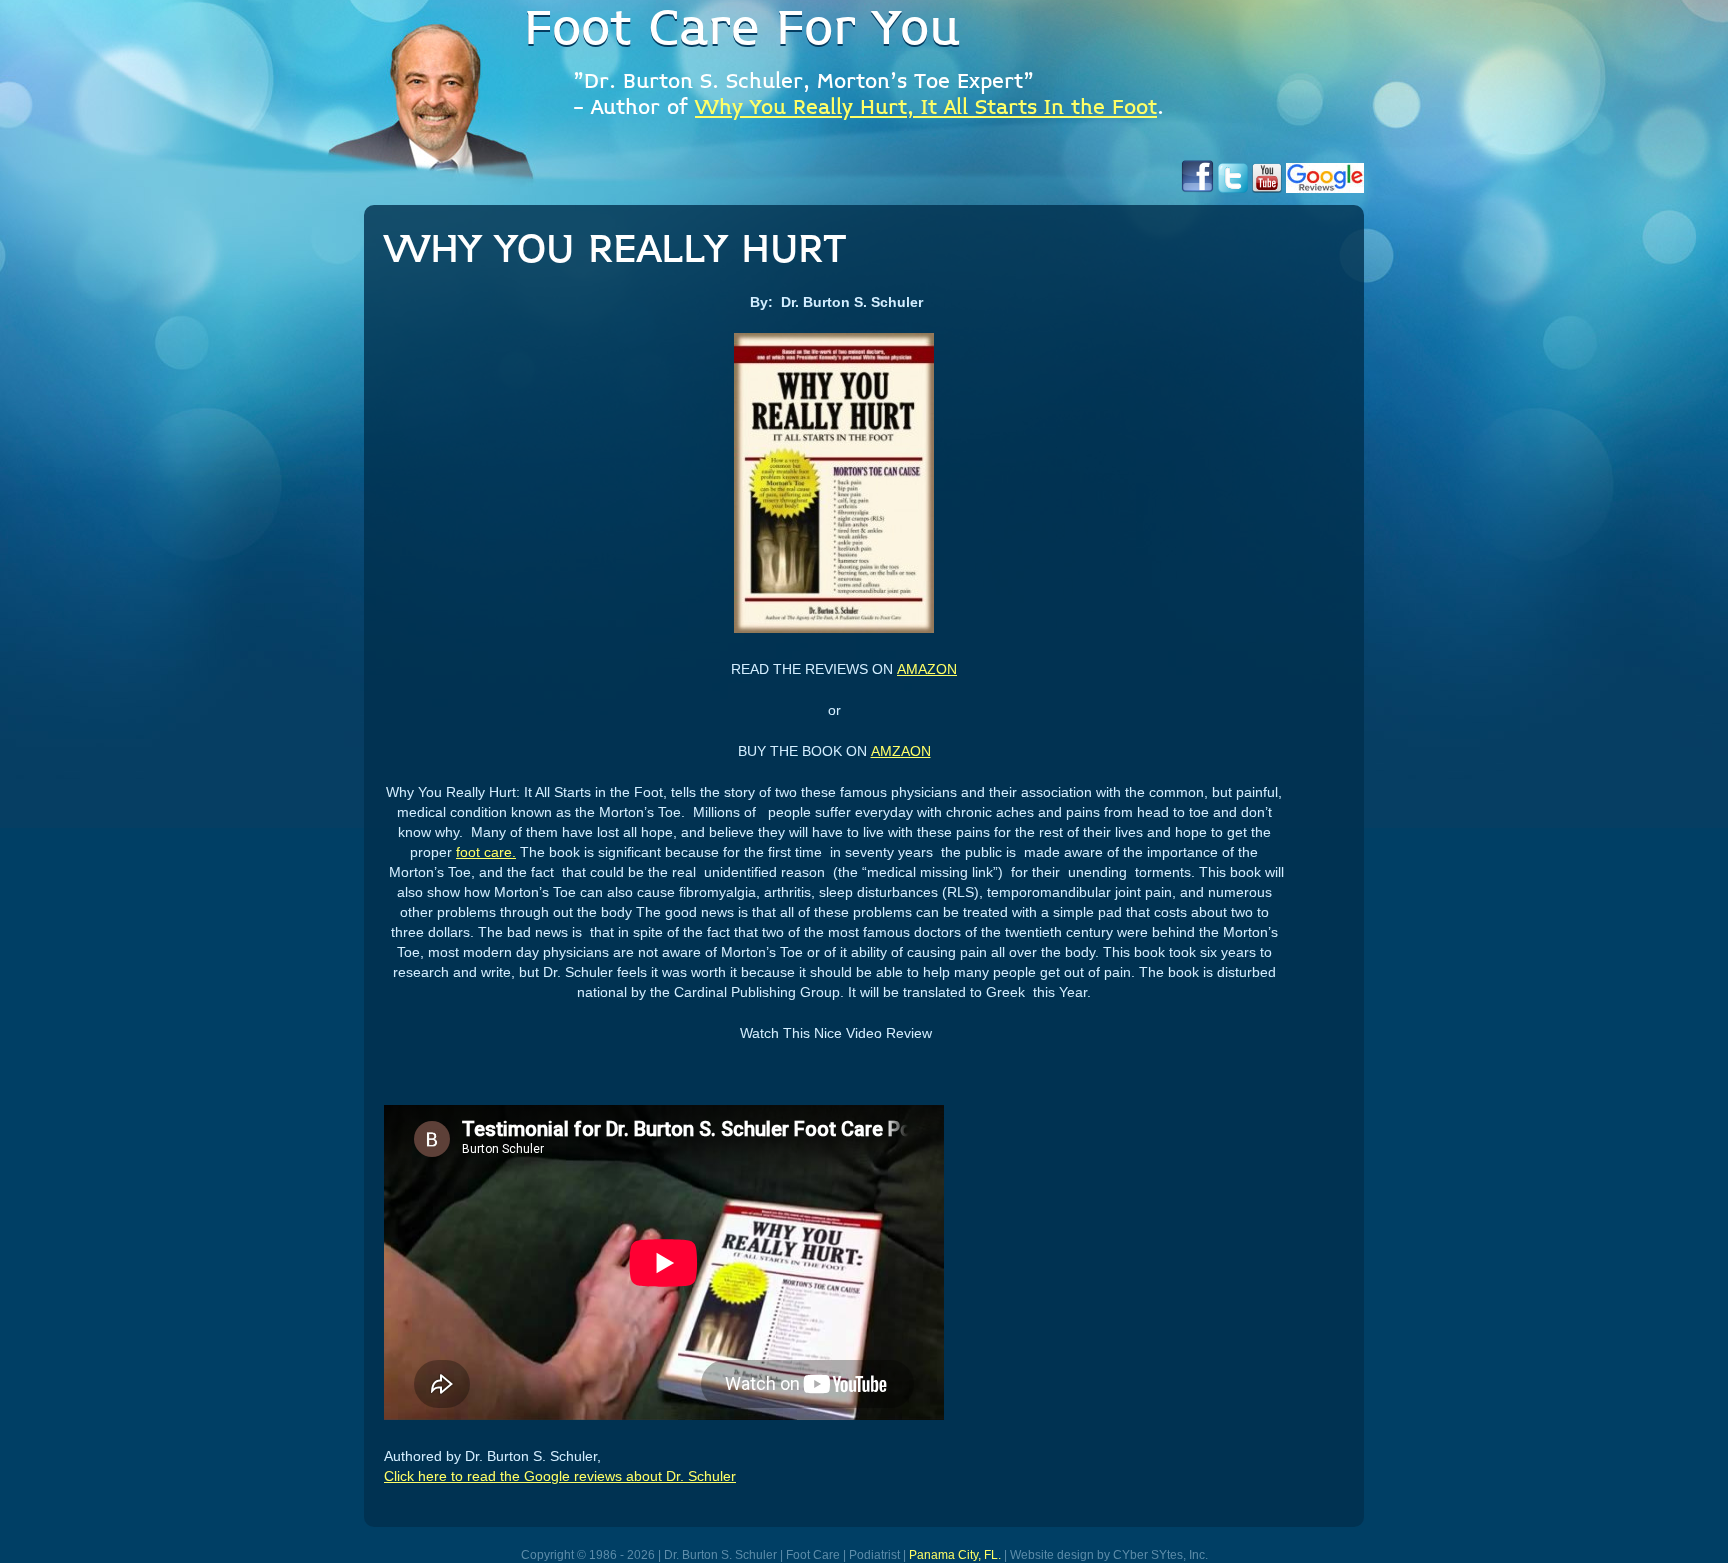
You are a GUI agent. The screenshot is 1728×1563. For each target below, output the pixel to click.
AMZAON (901, 751)
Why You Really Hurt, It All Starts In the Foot (926, 108)
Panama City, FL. (955, 1555)
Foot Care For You (742, 30)
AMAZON (927, 669)
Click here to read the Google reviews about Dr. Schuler (560, 1476)
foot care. (486, 852)
